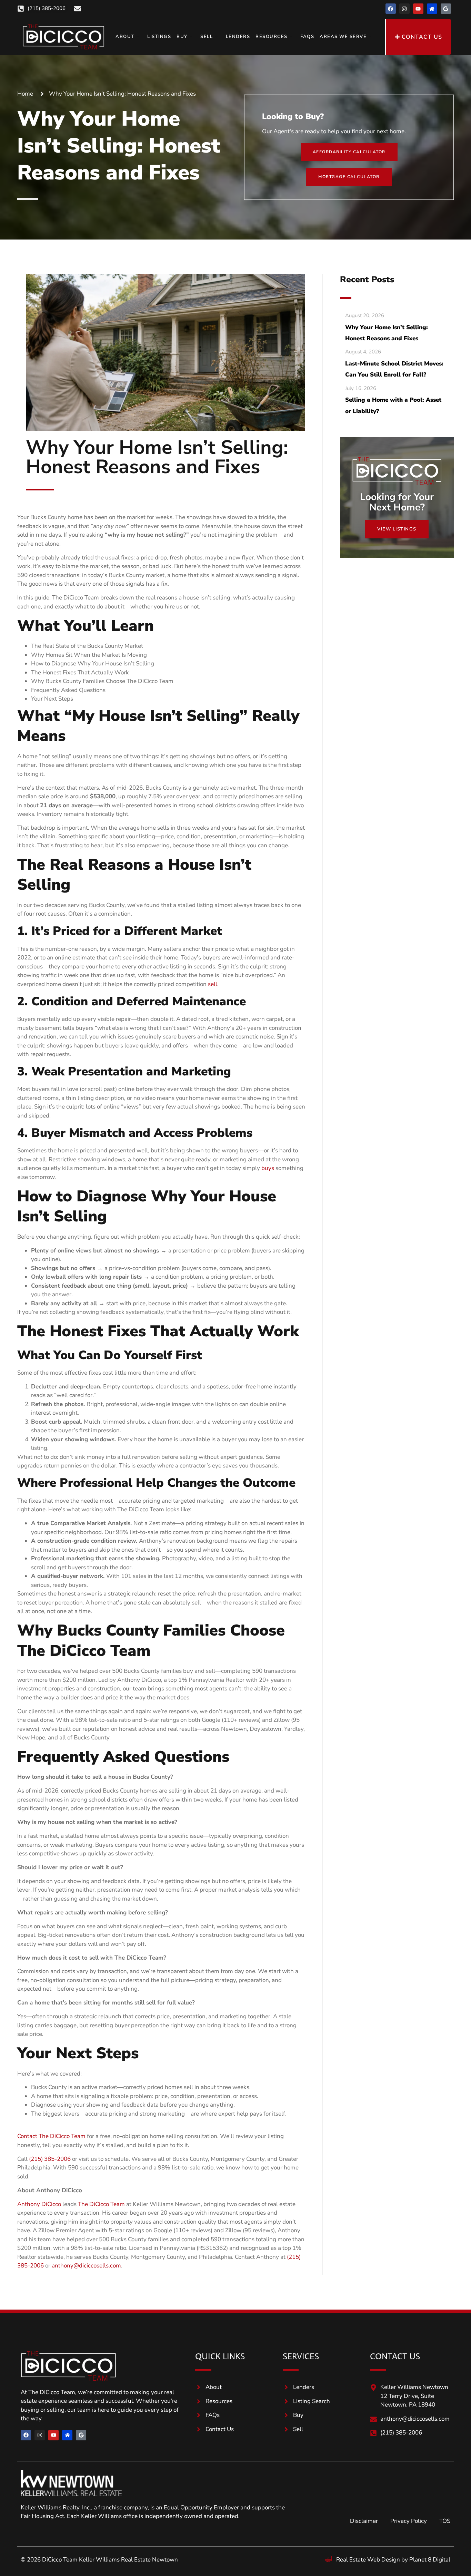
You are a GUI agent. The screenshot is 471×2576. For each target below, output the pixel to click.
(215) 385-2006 (50, 2159)
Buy (182, 37)
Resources (272, 37)
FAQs (307, 37)
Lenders (238, 37)
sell (213, 984)
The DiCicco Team (101, 2204)
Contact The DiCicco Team (51, 2136)
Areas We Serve (343, 37)
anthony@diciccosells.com (86, 2266)
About (125, 37)
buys (268, 1168)
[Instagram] (404, 9)
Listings (159, 37)
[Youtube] (418, 9)
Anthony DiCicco (39, 2204)
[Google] (446, 9)
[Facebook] (391, 9)
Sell (207, 37)
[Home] (432, 9)
